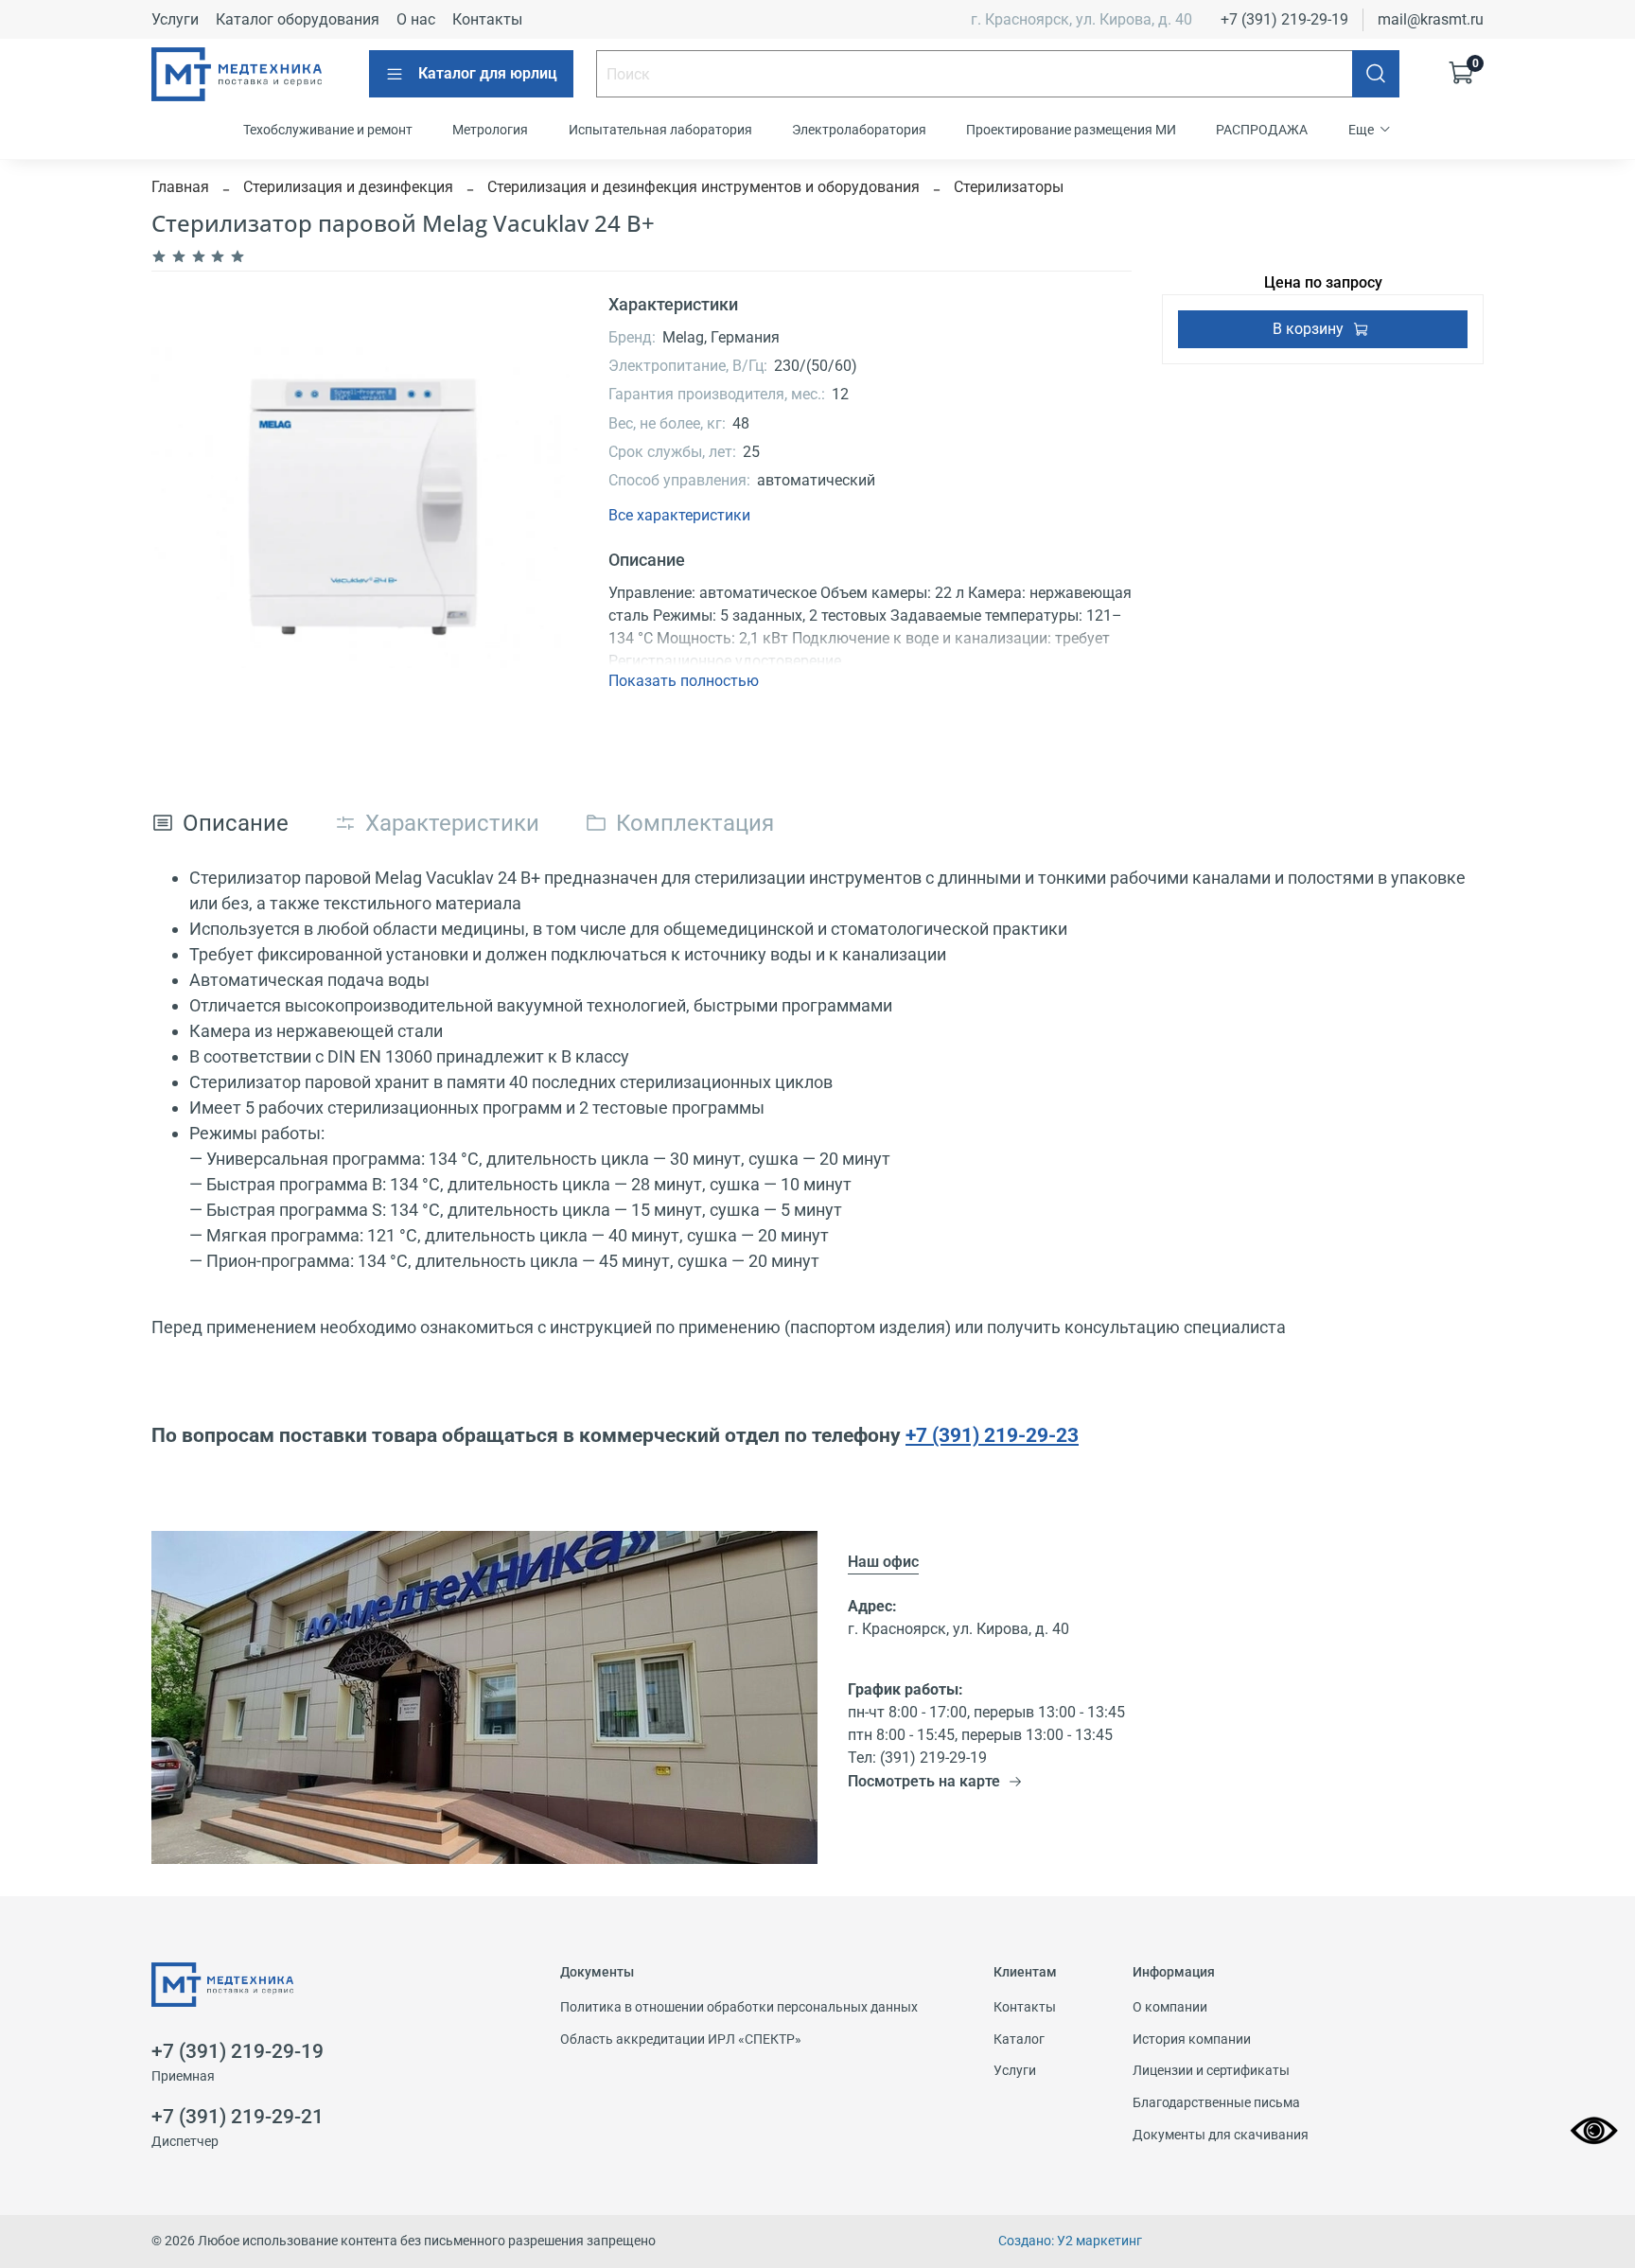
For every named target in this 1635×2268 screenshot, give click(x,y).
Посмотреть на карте (924, 1781)
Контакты (487, 19)
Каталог (1019, 2039)
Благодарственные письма (1216, 2103)
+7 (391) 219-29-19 (1284, 19)
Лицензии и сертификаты (1211, 2071)
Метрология (490, 130)
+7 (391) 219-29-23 (992, 1435)
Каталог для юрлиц (488, 73)
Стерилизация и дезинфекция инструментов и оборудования (703, 187)
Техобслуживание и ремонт (328, 130)
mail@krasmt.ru (1431, 19)
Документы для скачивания (1221, 2135)
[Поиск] (1376, 74)
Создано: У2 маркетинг (1070, 2241)
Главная (180, 187)
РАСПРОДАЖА (1262, 130)
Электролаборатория (859, 130)
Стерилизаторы (1009, 187)
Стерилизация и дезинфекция (348, 187)
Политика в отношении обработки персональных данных (739, 2007)
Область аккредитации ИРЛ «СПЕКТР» (681, 2039)
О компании (1170, 2007)
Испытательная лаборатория (660, 130)
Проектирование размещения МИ (1071, 130)
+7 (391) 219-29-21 (237, 2117)
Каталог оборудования (298, 19)
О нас (416, 19)
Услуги (175, 19)
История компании (1192, 2039)
